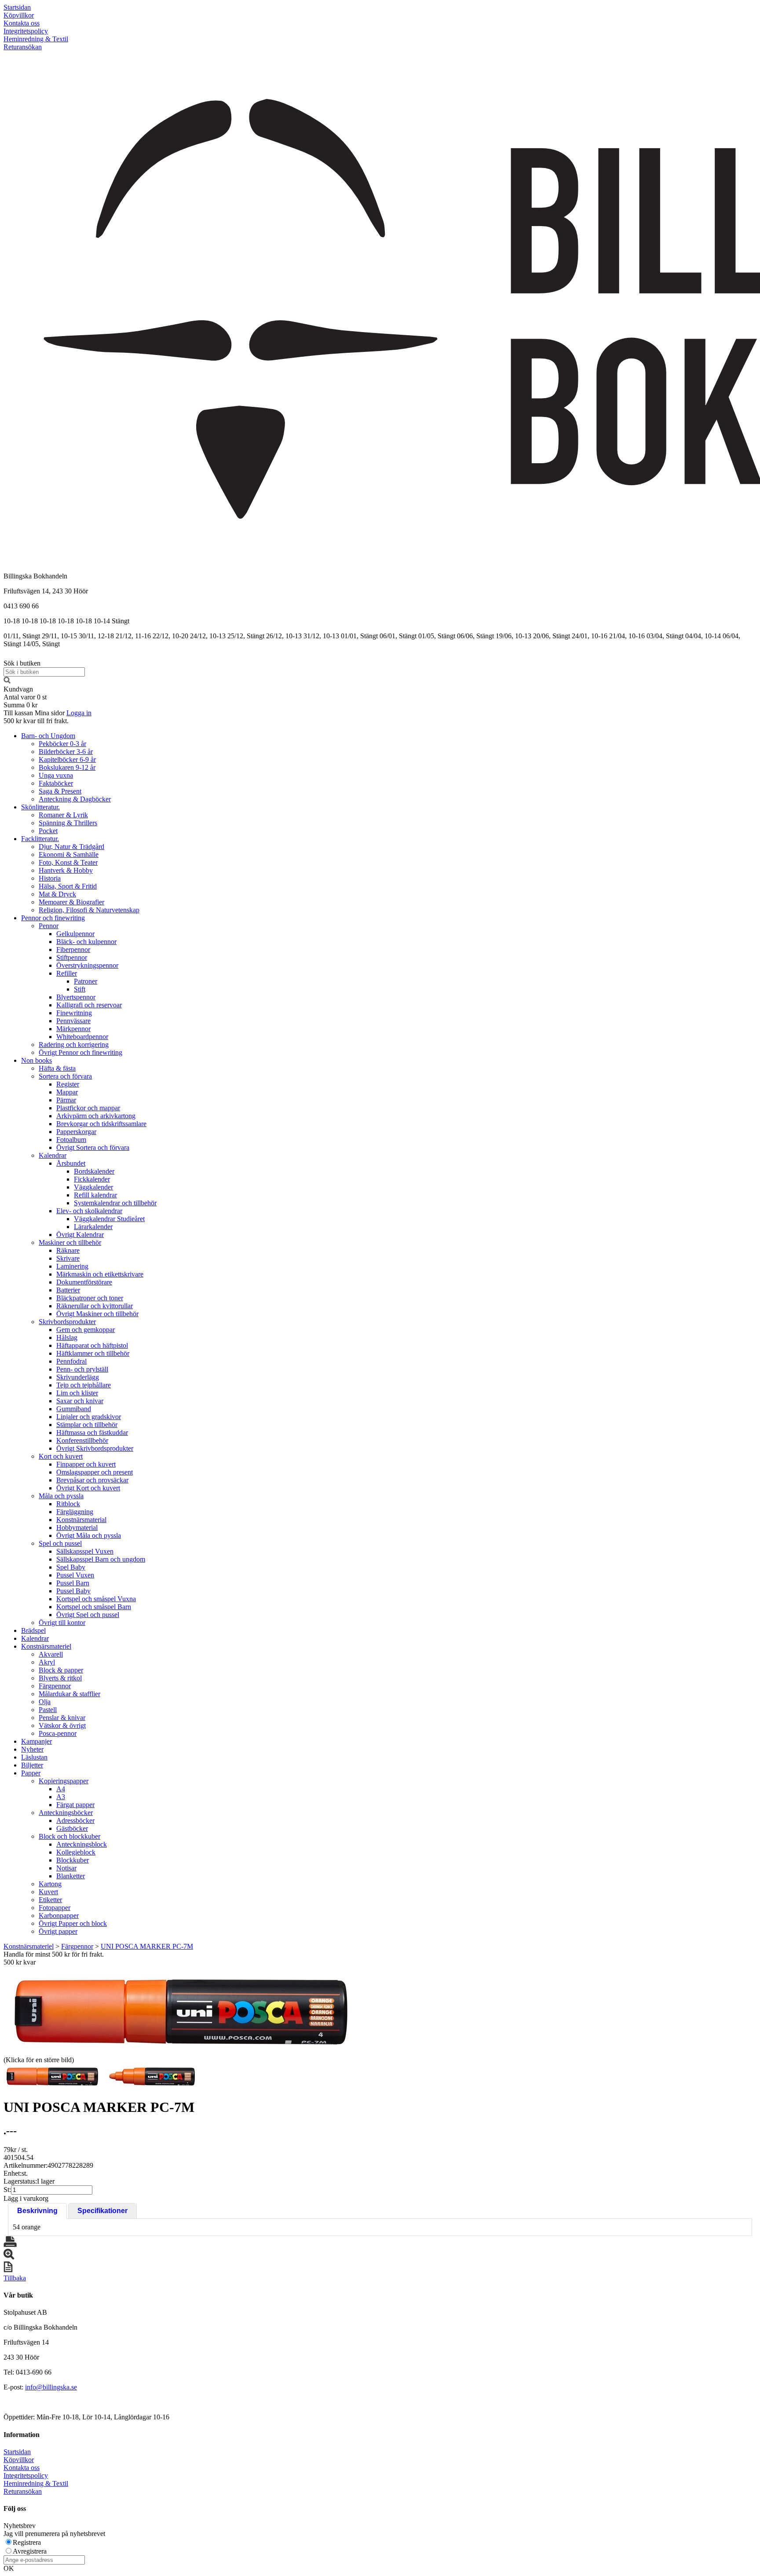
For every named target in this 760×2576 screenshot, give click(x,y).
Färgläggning (75, 1512)
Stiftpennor (72, 957)
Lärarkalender (93, 1227)
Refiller (67, 973)
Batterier (68, 1290)
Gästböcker (72, 1828)
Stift (80, 989)
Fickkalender (92, 1179)
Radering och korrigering (74, 1045)
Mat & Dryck (57, 894)
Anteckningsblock (82, 1844)
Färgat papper (75, 1805)
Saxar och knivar (80, 1401)
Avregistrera (30, 2551)
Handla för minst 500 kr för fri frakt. (54, 1958)
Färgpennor (55, 1686)
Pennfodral (71, 1361)
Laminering (72, 1266)
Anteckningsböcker (66, 1813)
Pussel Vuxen (75, 1575)
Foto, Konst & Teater (68, 862)
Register (68, 1084)
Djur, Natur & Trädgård (71, 847)
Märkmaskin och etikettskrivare (100, 1274)
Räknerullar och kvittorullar (95, 1306)
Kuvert (48, 1892)
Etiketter (50, 1900)
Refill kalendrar (95, 1195)
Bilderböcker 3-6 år (66, 752)
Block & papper (61, 1670)
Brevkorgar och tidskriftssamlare (101, 1124)
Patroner (86, 981)
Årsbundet (71, 1163)
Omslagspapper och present (95, 1472)
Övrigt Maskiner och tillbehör (97, 1314)
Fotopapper (55, 1908)
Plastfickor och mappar (88, 1108)
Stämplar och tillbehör (87, 1425)
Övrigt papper (58, 1931)
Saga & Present (60, 791)
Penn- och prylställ (82, 1369)
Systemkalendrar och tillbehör (115, 1203)
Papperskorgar (76, 1132)
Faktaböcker (56, 783)
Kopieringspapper (64, 1781)
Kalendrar (53, 1155)
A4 (61, 1789)
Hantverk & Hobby (66, 870)
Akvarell (51, 1654)
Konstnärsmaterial (81, 1520)
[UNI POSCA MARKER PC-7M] (179, 2010)
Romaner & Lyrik (63, 815)
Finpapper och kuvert (86, 1464)
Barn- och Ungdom (48, 736)
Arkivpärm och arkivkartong (96, 1116)
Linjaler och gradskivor (89, 1417)
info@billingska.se (51, 2387)
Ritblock (68, 1504)
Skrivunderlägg (78, 1377)
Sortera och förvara (65, 1076)
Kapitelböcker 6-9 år (67, 759)
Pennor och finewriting (53, 918)
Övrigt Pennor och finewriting (80, 1052)
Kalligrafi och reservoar (89, 1005)
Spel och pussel (60, 1543)
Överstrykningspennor (87, 965)
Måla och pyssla (61, 1496)
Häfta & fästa (57, 1068)
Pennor (49, 926)
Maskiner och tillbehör (70, 1242)
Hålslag (67, 1337)
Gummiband (74, 1409)
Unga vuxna (56, 775)
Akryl (47, 1662)
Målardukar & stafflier (69, 1694)
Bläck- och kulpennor (86, 942)
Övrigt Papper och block (73, 1923)
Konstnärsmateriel (46, 1646)
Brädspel (33, 1630)
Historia (50, 878)
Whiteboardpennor (82, 1037)
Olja (45, 1702)
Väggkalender (93, 1187)
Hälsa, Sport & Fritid (68, 886)
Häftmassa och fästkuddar (92, 1433)
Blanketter (71, 1876)
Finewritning (74, 1013)
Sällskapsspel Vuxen (85, 1551)
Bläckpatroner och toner (90, 1298)
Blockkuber (73, 1860)
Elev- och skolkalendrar (89, 1211)
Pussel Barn (73, 1583)
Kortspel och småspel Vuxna (96, 1599)
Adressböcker (75, 1820)
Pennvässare (73, 1021)
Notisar (66, 1868)
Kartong (50, 1884)
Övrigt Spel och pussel (88, 1615)
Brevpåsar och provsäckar (92, 1480)
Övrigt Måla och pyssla (89, 1535)
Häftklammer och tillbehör (93, 1353)
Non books (37, 1060)
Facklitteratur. (40, 839)
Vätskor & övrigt (62, 1725)
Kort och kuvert (61, 1456)
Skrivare (68, 1258)
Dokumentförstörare (84, 1282)
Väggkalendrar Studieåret (109, 1219)
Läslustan (34, 1757)
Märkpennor (73, 1029)
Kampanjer (37, 1741)
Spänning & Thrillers (68, 823)
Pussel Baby (73, 1591)
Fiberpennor (73, 950)
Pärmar (66, 1100)
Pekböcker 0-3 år (62, 744)
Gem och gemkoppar (86, 1330)
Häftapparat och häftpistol (92, 1345)
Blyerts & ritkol (60, 1678)
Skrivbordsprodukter (67, 1322)
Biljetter (32, 1765)
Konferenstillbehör (82, 1440)
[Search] (7, 681)
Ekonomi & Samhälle (69, 854)
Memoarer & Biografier (71, 902)
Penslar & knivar (62, 1718)
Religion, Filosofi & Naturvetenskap (89, 910)
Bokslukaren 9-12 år (67, 767)
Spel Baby (71, 1567)
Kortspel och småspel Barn (94, 1607)
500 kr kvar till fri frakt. (36, 721)
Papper (31, 1773)
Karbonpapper (59, 1916)
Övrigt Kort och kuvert (88, 1488)
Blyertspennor (76, 997)
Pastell (48, 1710)
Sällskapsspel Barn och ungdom (101, 1559)
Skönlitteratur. (40, 807)
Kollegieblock (76, 1852)
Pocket (48, 831)
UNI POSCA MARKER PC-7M (147, 1946)
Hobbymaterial (77, 1528)
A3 (61, 1797)
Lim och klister (77, 1393)
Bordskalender (94, 1171)
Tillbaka (15, 2278)
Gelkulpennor (75, 934)
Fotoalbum (71, 1140)
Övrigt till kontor (62, 1623)
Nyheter (32, 1749)
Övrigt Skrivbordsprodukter (95, 1448)
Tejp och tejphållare (84, 1385)
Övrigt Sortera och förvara (93, 1147)
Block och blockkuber (69, 1836)
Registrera (27, 2542)
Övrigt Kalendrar (80, 1235)
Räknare (68, 1250)
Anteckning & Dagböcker (75, 799)
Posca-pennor (58, 1733)
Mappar (67, 1092)
